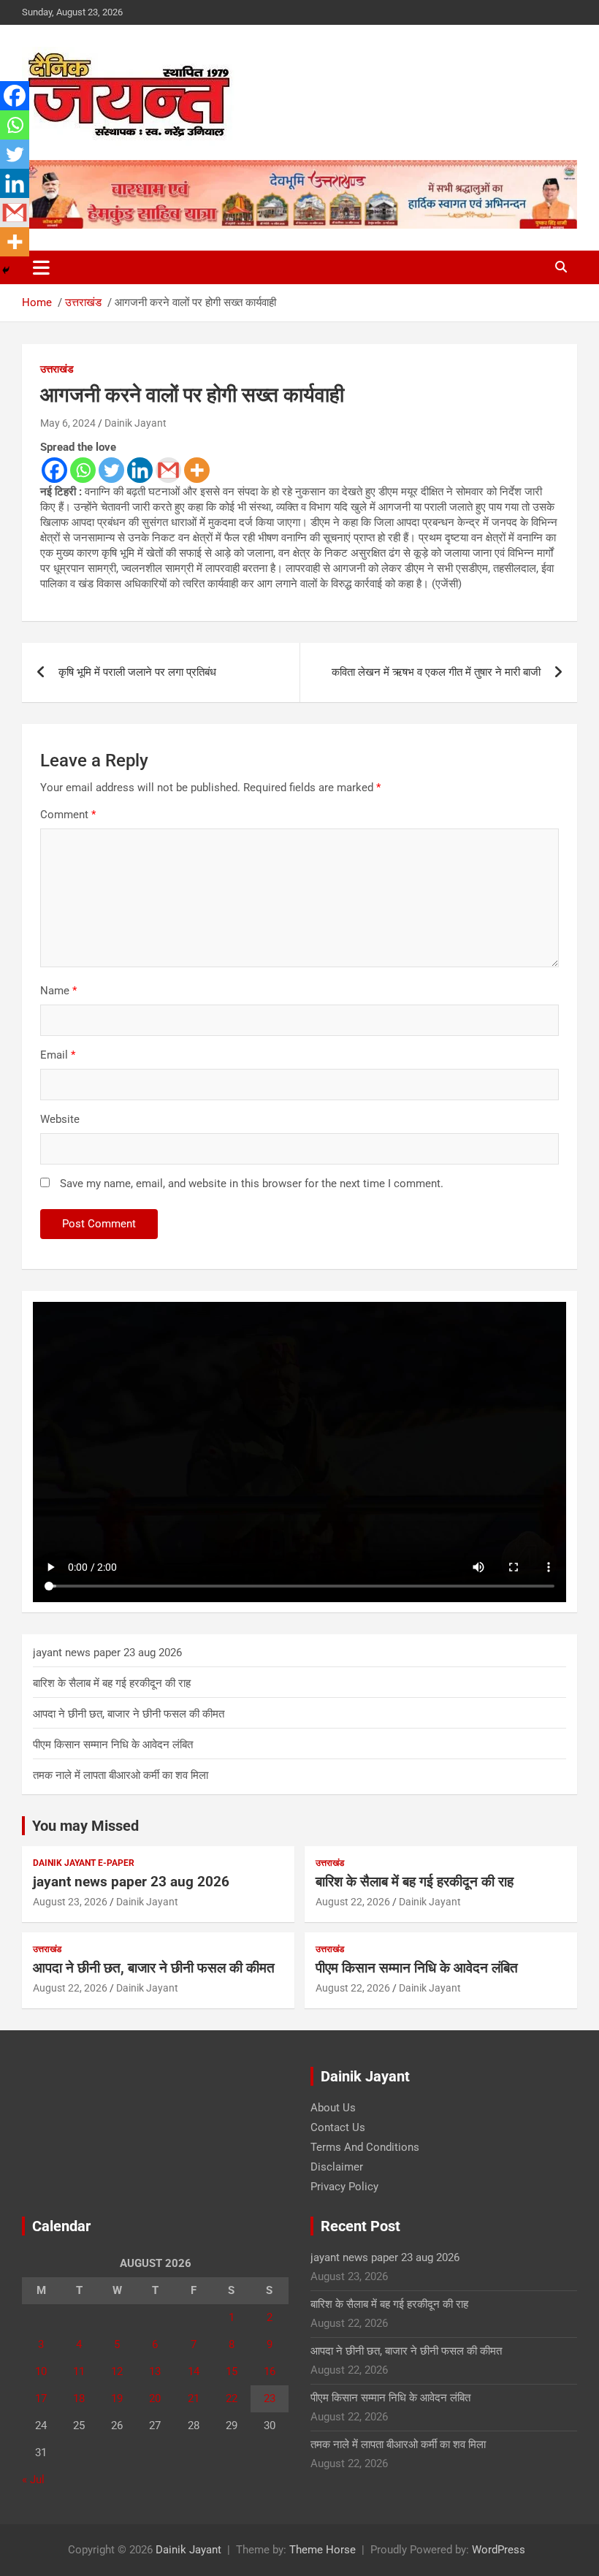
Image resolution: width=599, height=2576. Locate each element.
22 (232, 2398)
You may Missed (85, 1826)
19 (117, 2398)
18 (79, 2398)
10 (41, 2371)
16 (270, 2371)
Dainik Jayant (136, 423)
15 (232, 2371)
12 (117, 2371)
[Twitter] (111, 470)
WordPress (499, 2550)
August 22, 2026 (353, 1902)
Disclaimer (337, 2167)
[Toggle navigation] (41, 267)
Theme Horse (323, 2550)
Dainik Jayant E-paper (84, 1863)
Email (58, 1055)
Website (60, 1119)
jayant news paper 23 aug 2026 (107, 1653)
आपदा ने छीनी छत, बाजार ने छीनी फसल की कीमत (129, 1714)
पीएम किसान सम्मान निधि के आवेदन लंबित (113, 1745)
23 (270, 2398)
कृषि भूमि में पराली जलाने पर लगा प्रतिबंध (137, 672)
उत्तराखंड (57, 369)
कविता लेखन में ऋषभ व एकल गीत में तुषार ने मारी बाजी (436, 672)
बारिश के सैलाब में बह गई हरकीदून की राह (112, 1683)
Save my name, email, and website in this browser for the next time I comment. (252, 1184)
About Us (333, 2108)
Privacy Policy (344, 2187)
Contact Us (338, 2127)
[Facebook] (54, 470)
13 (155, 2371)
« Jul (33, 2480)
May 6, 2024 (68, 423)
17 (41, 2398)
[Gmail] (168, 470)
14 (194, 2371)
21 (194, 2398)
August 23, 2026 (70, 1902)
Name (58, 991)
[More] (197, 470)
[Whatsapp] (83, 470)
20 (155, 2398)
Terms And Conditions (365, 2147)
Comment (68, 815)
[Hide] (6, 270)
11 (79, 2371)
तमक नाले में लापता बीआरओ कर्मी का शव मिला (121, 1775)
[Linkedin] (140, 470)
